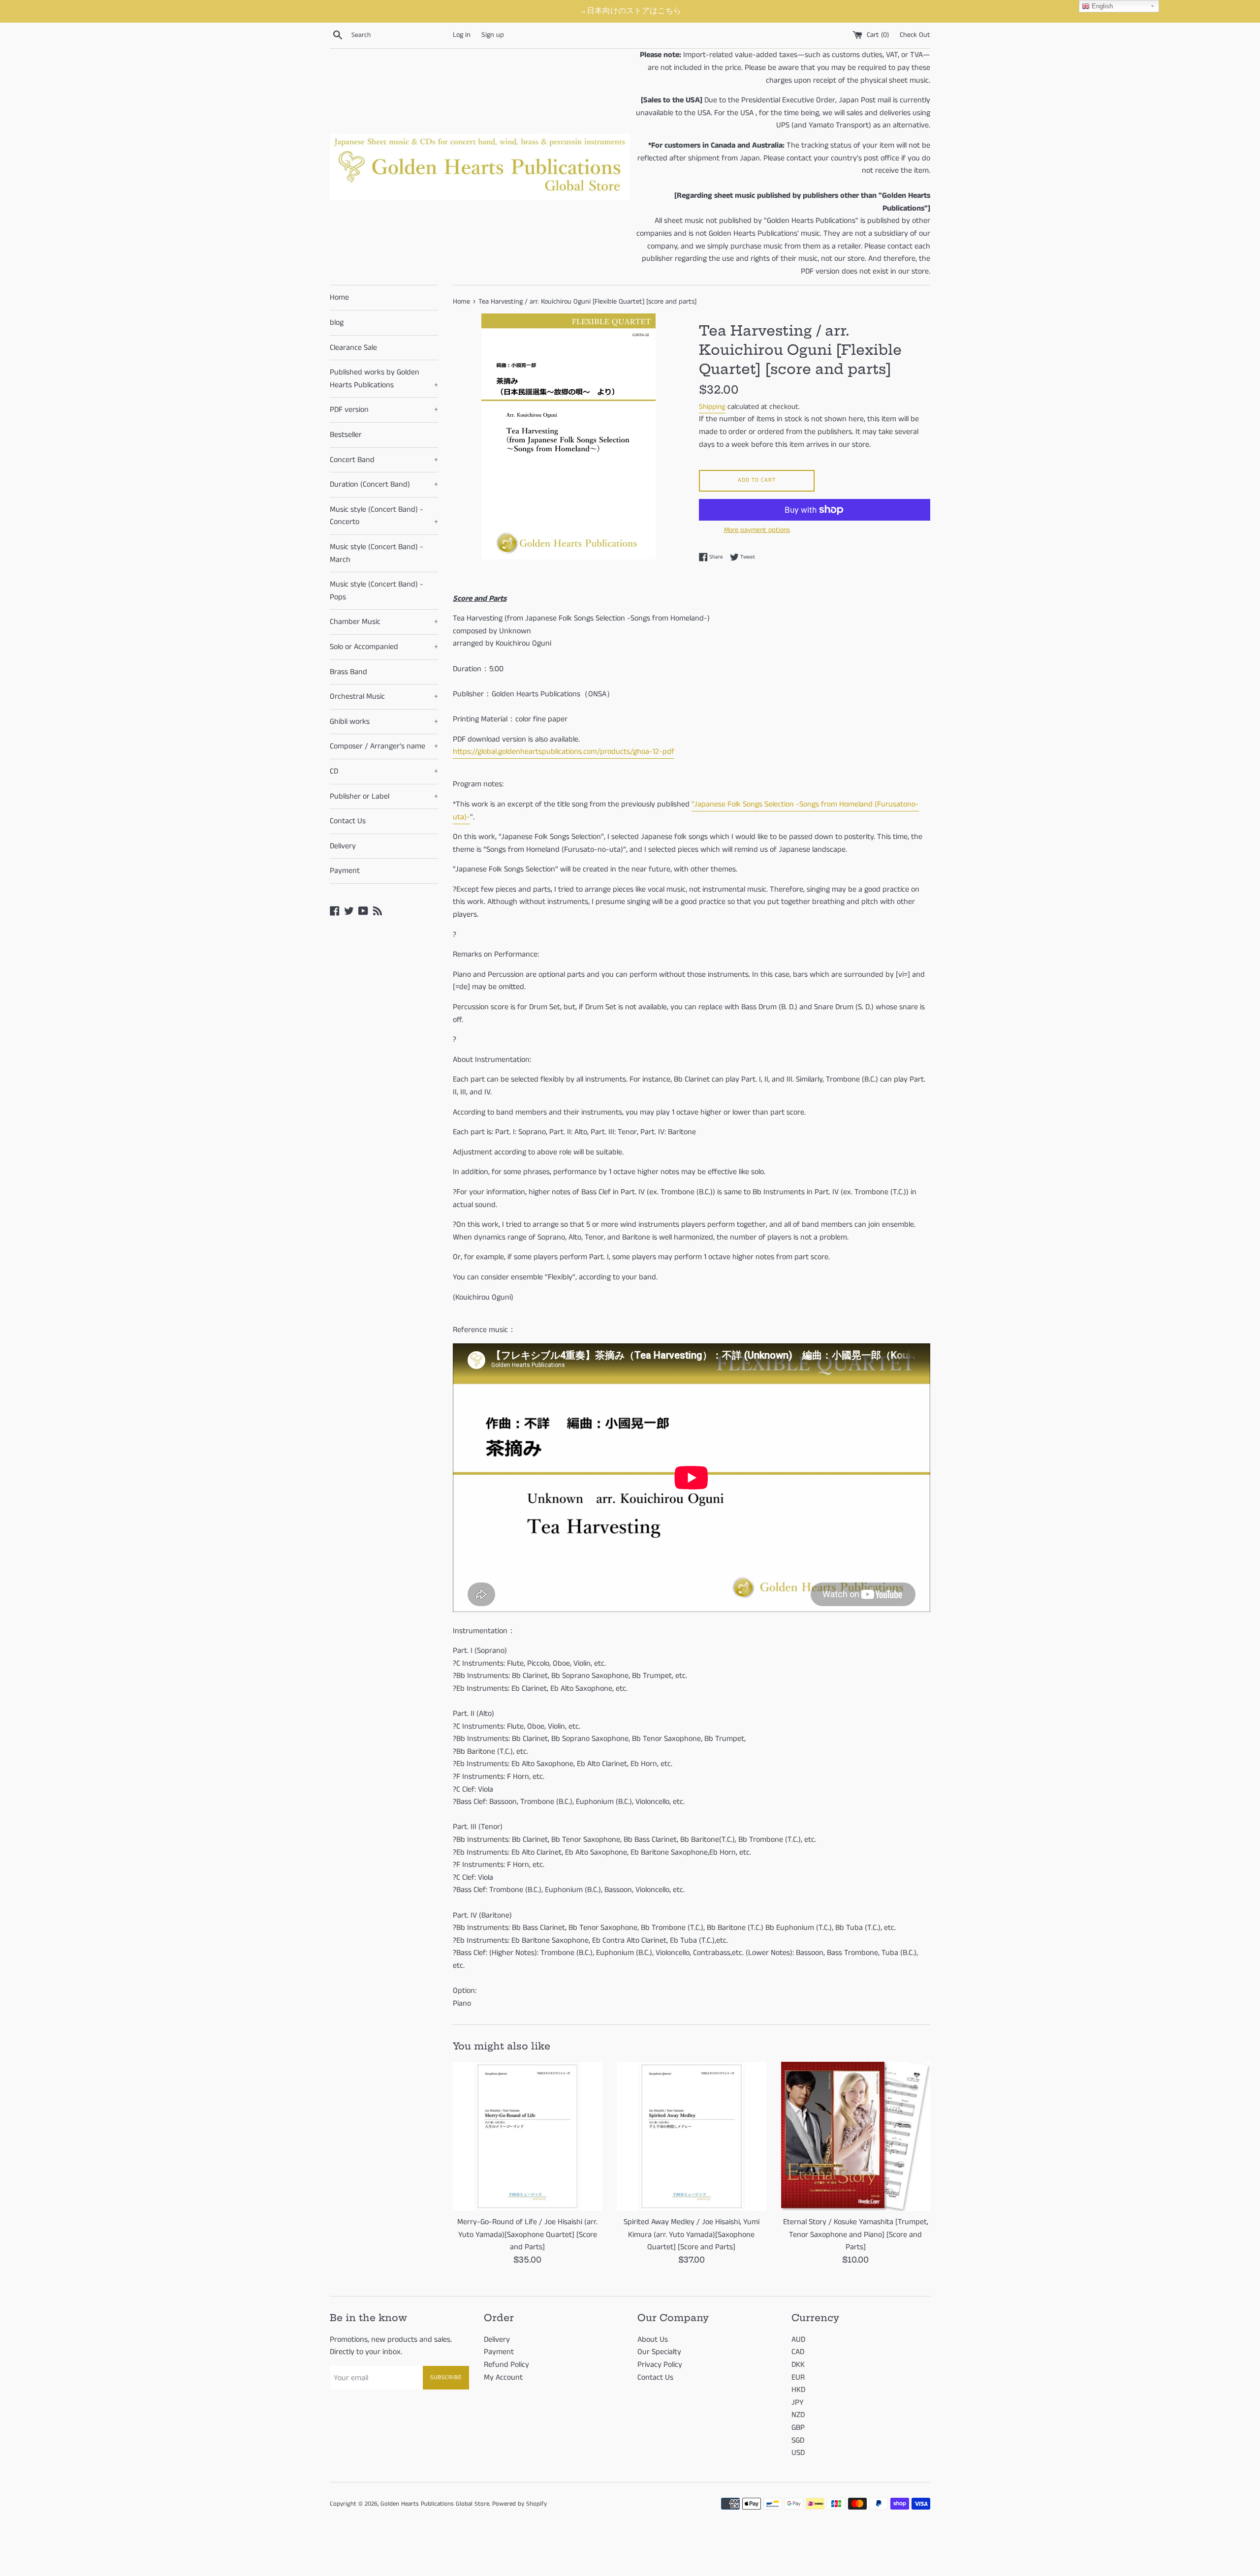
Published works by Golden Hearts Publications (384, 379)
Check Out (915, 35)
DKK (798, 2365)
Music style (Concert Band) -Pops (377, 591)
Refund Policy (506, 2365)
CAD (798, 2352)
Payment (345, 871)
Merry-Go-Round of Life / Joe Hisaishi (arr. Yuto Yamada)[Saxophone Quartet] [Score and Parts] (527, 2235)
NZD (798, 2415)
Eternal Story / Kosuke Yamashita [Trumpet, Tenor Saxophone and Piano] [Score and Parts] (856, 2235)
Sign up (493, 35)
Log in (462, 35)
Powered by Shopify (520, 2504)
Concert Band (384, 460)
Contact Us (348, 821)
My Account (503, 2377)
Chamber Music (384, 622)
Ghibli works (384, 722)
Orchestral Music (384, 697)
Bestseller (346, 435)
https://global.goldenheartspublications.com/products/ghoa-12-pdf (564, 752)
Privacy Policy (660, 2365)
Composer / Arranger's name (384, 746)
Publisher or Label (384, 796)
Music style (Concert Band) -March (377, 553)
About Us (653, 2340)
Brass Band (348, 672)
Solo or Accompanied (384, 647)
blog (337, 323)
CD (384, 771)
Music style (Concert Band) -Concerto (384, 516)
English (1101, 6)
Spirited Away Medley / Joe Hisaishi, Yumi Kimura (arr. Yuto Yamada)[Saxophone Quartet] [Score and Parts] (692, 2235)
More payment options (757, 530)
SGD (798, 2440)
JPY (798, 2403)
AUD (798, 2340)
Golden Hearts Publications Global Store (435, 2504)
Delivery (343, 846)
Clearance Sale (353, 348)
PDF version (384, 410)
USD (798, 2453)
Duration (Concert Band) (384, 484)
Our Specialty (659, 2352)
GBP (798, 2428)
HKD (798, 2390)
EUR (798, 2377)
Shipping (712, 407)
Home (339, 297)
